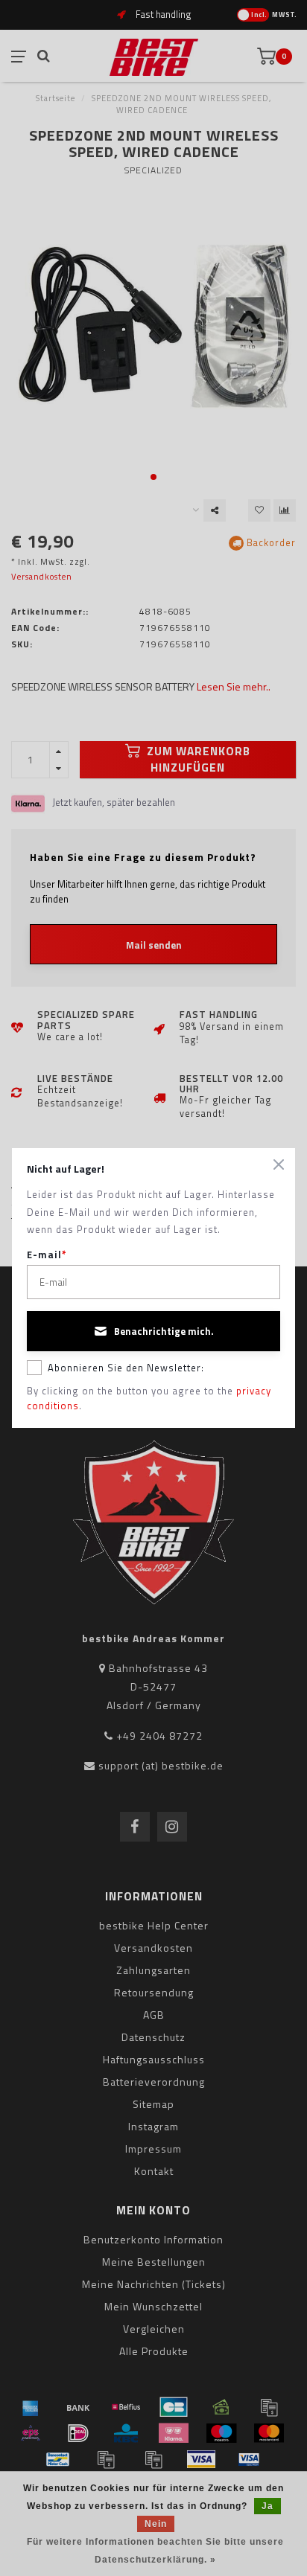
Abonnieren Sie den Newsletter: (126, 1368)
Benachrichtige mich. (164, 1331)
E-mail (47, 1255)
